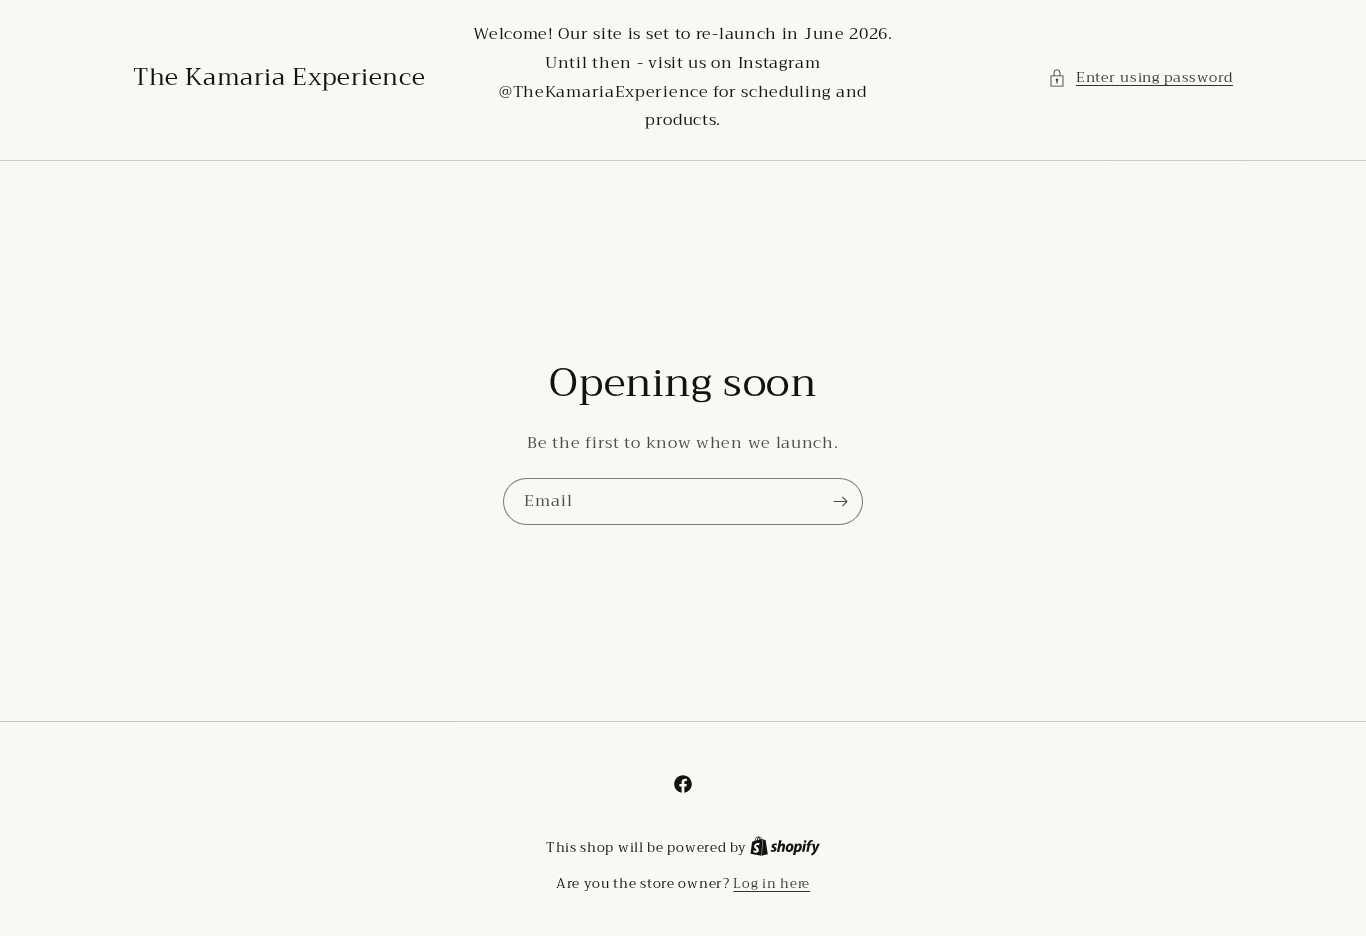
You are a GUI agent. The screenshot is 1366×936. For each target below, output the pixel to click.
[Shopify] (785, 847)
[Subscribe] (840, 501)
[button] (1140, 77)
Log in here (771, 884)
